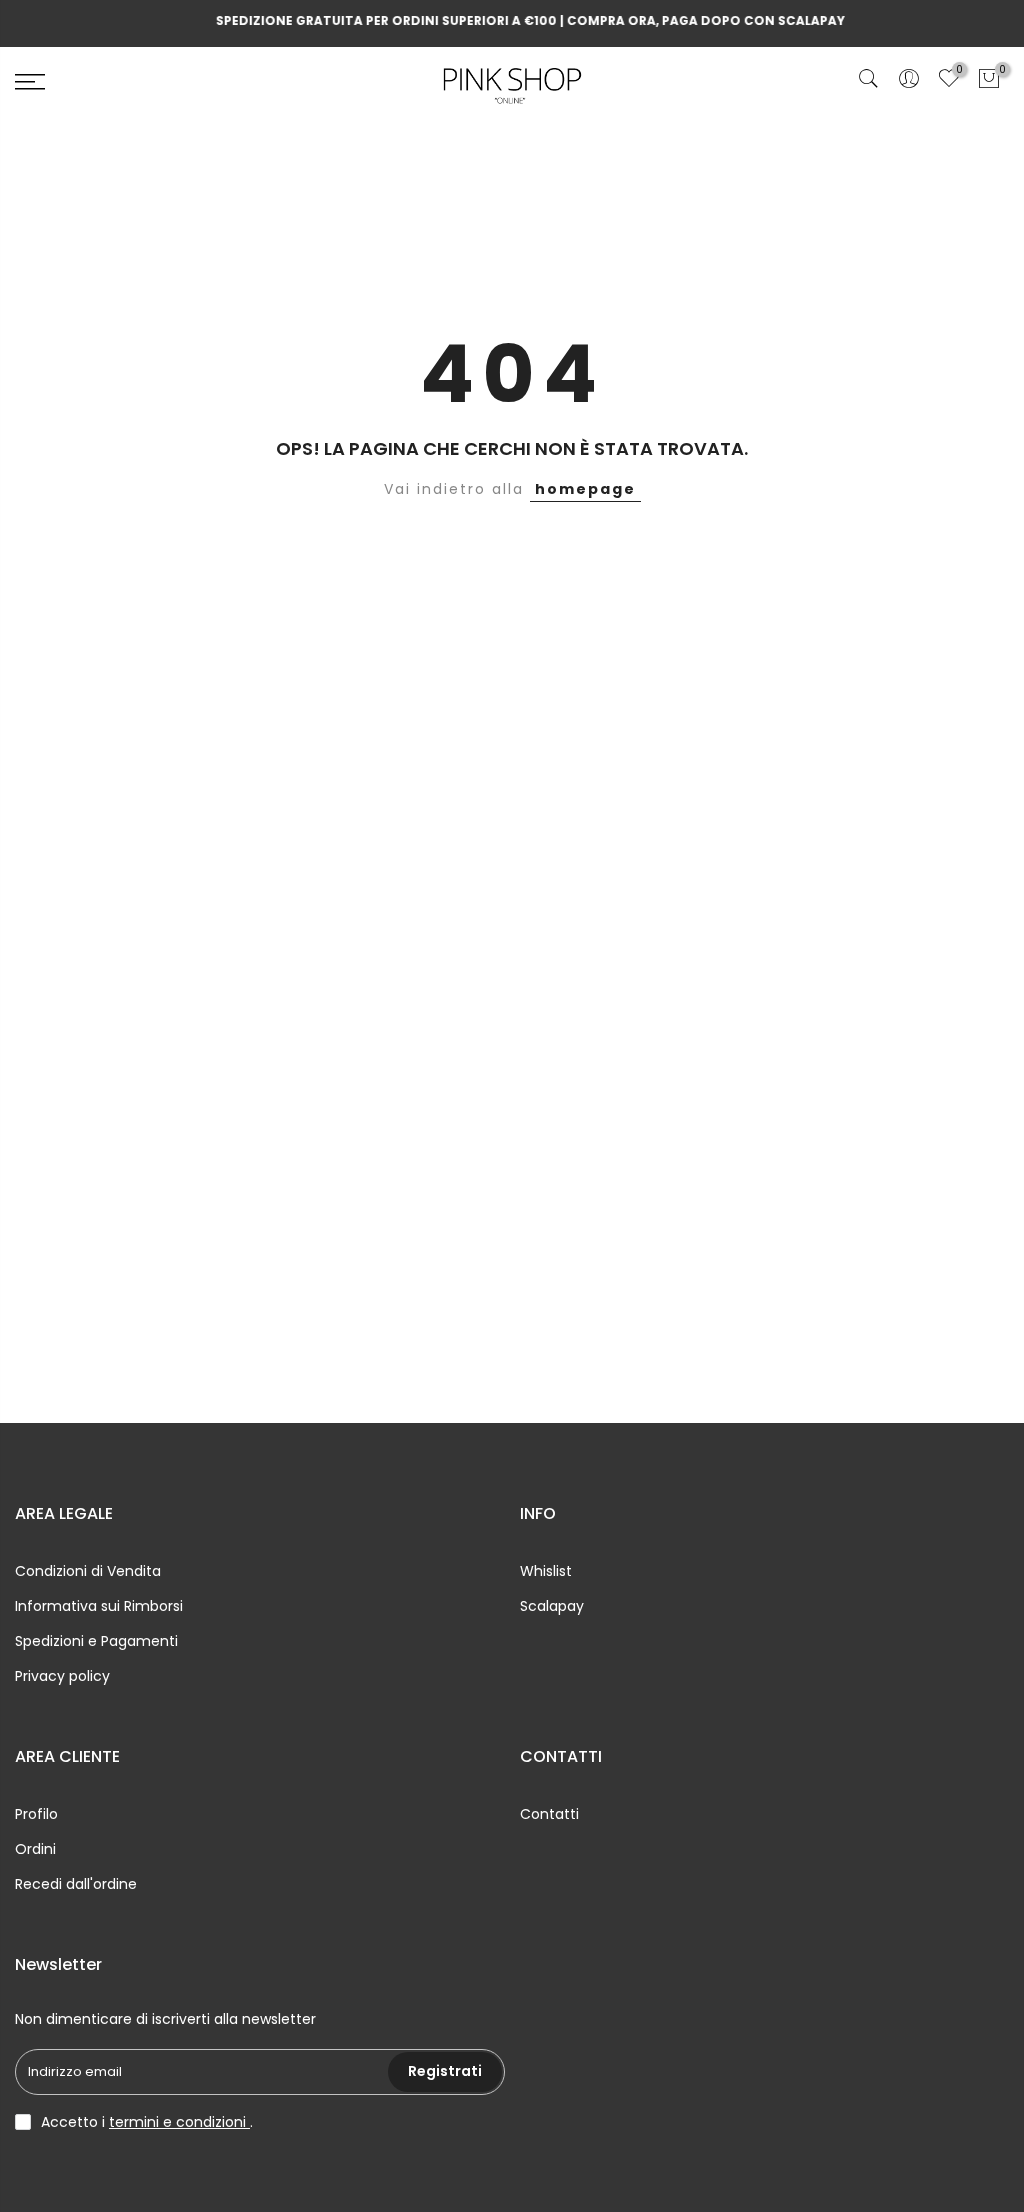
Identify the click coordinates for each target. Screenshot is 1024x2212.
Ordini (35, 1849)
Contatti (549, 1814)
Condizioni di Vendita (88, 1571)
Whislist (546, 1571)
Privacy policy (62, 1676)
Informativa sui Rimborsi (99, 1606)
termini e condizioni (179, 2122)
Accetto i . (147, 2122)
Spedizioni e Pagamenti (96, 1641)
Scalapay (552, 1606)
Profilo (36, 1814)
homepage (585, 489)
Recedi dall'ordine (76, 1884)
